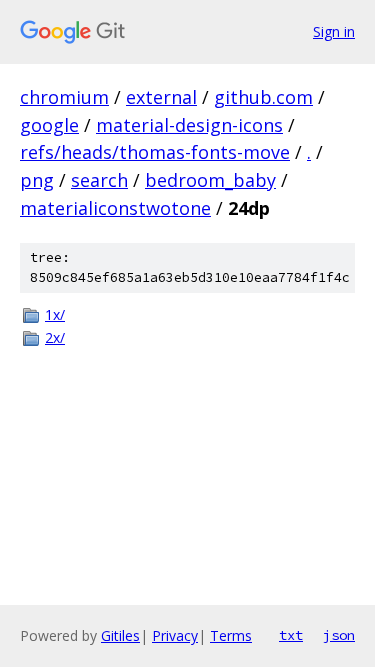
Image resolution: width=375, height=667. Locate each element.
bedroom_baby (210, 180)
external (161, 97)
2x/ (55, 337)
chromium (64, 97)
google (49, 125)
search (99, 180)
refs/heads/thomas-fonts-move (155, 152)
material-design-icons (189, 125)
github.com (263, 97)
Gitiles (120, 635)
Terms (231, 635)
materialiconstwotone (115, 208)
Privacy (175, 635)
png (37, 180)
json (339, 635)
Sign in (334, 31)
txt (291, 635)
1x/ (55, 314)
